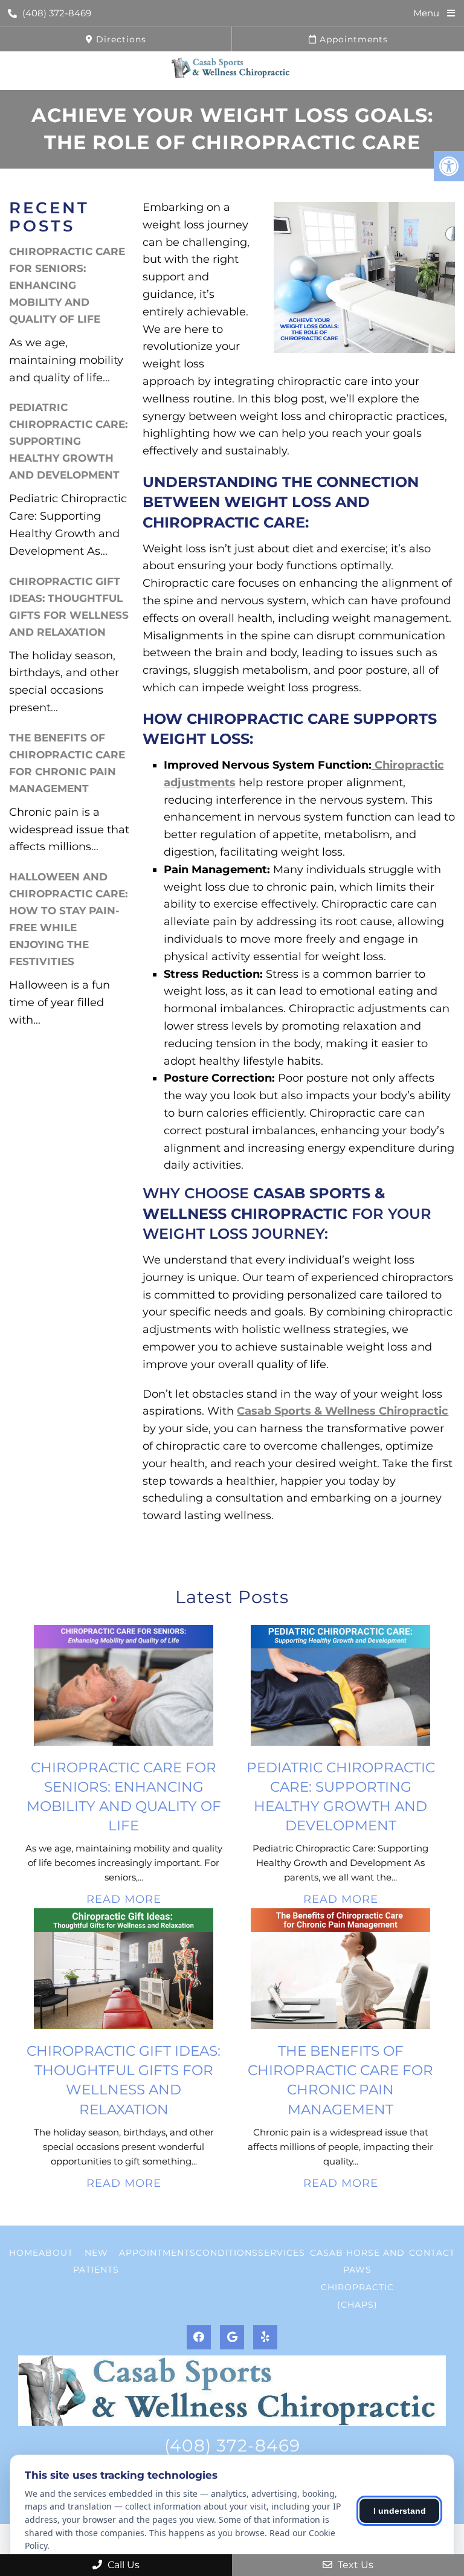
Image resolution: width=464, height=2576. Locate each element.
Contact (432, 2253)
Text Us (354, 2565)
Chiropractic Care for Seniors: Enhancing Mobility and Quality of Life (67, 285)
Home (24, 2253)
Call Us (122, 2565)
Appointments (352, 39)
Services (282, 2253)
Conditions (227, 2253)
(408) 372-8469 (57, 13)
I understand (400, 2511)
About (56, 2253)
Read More (124, 1899)
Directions (120, 39)
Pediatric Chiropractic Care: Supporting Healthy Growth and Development (68, 441)
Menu (426, 13)
